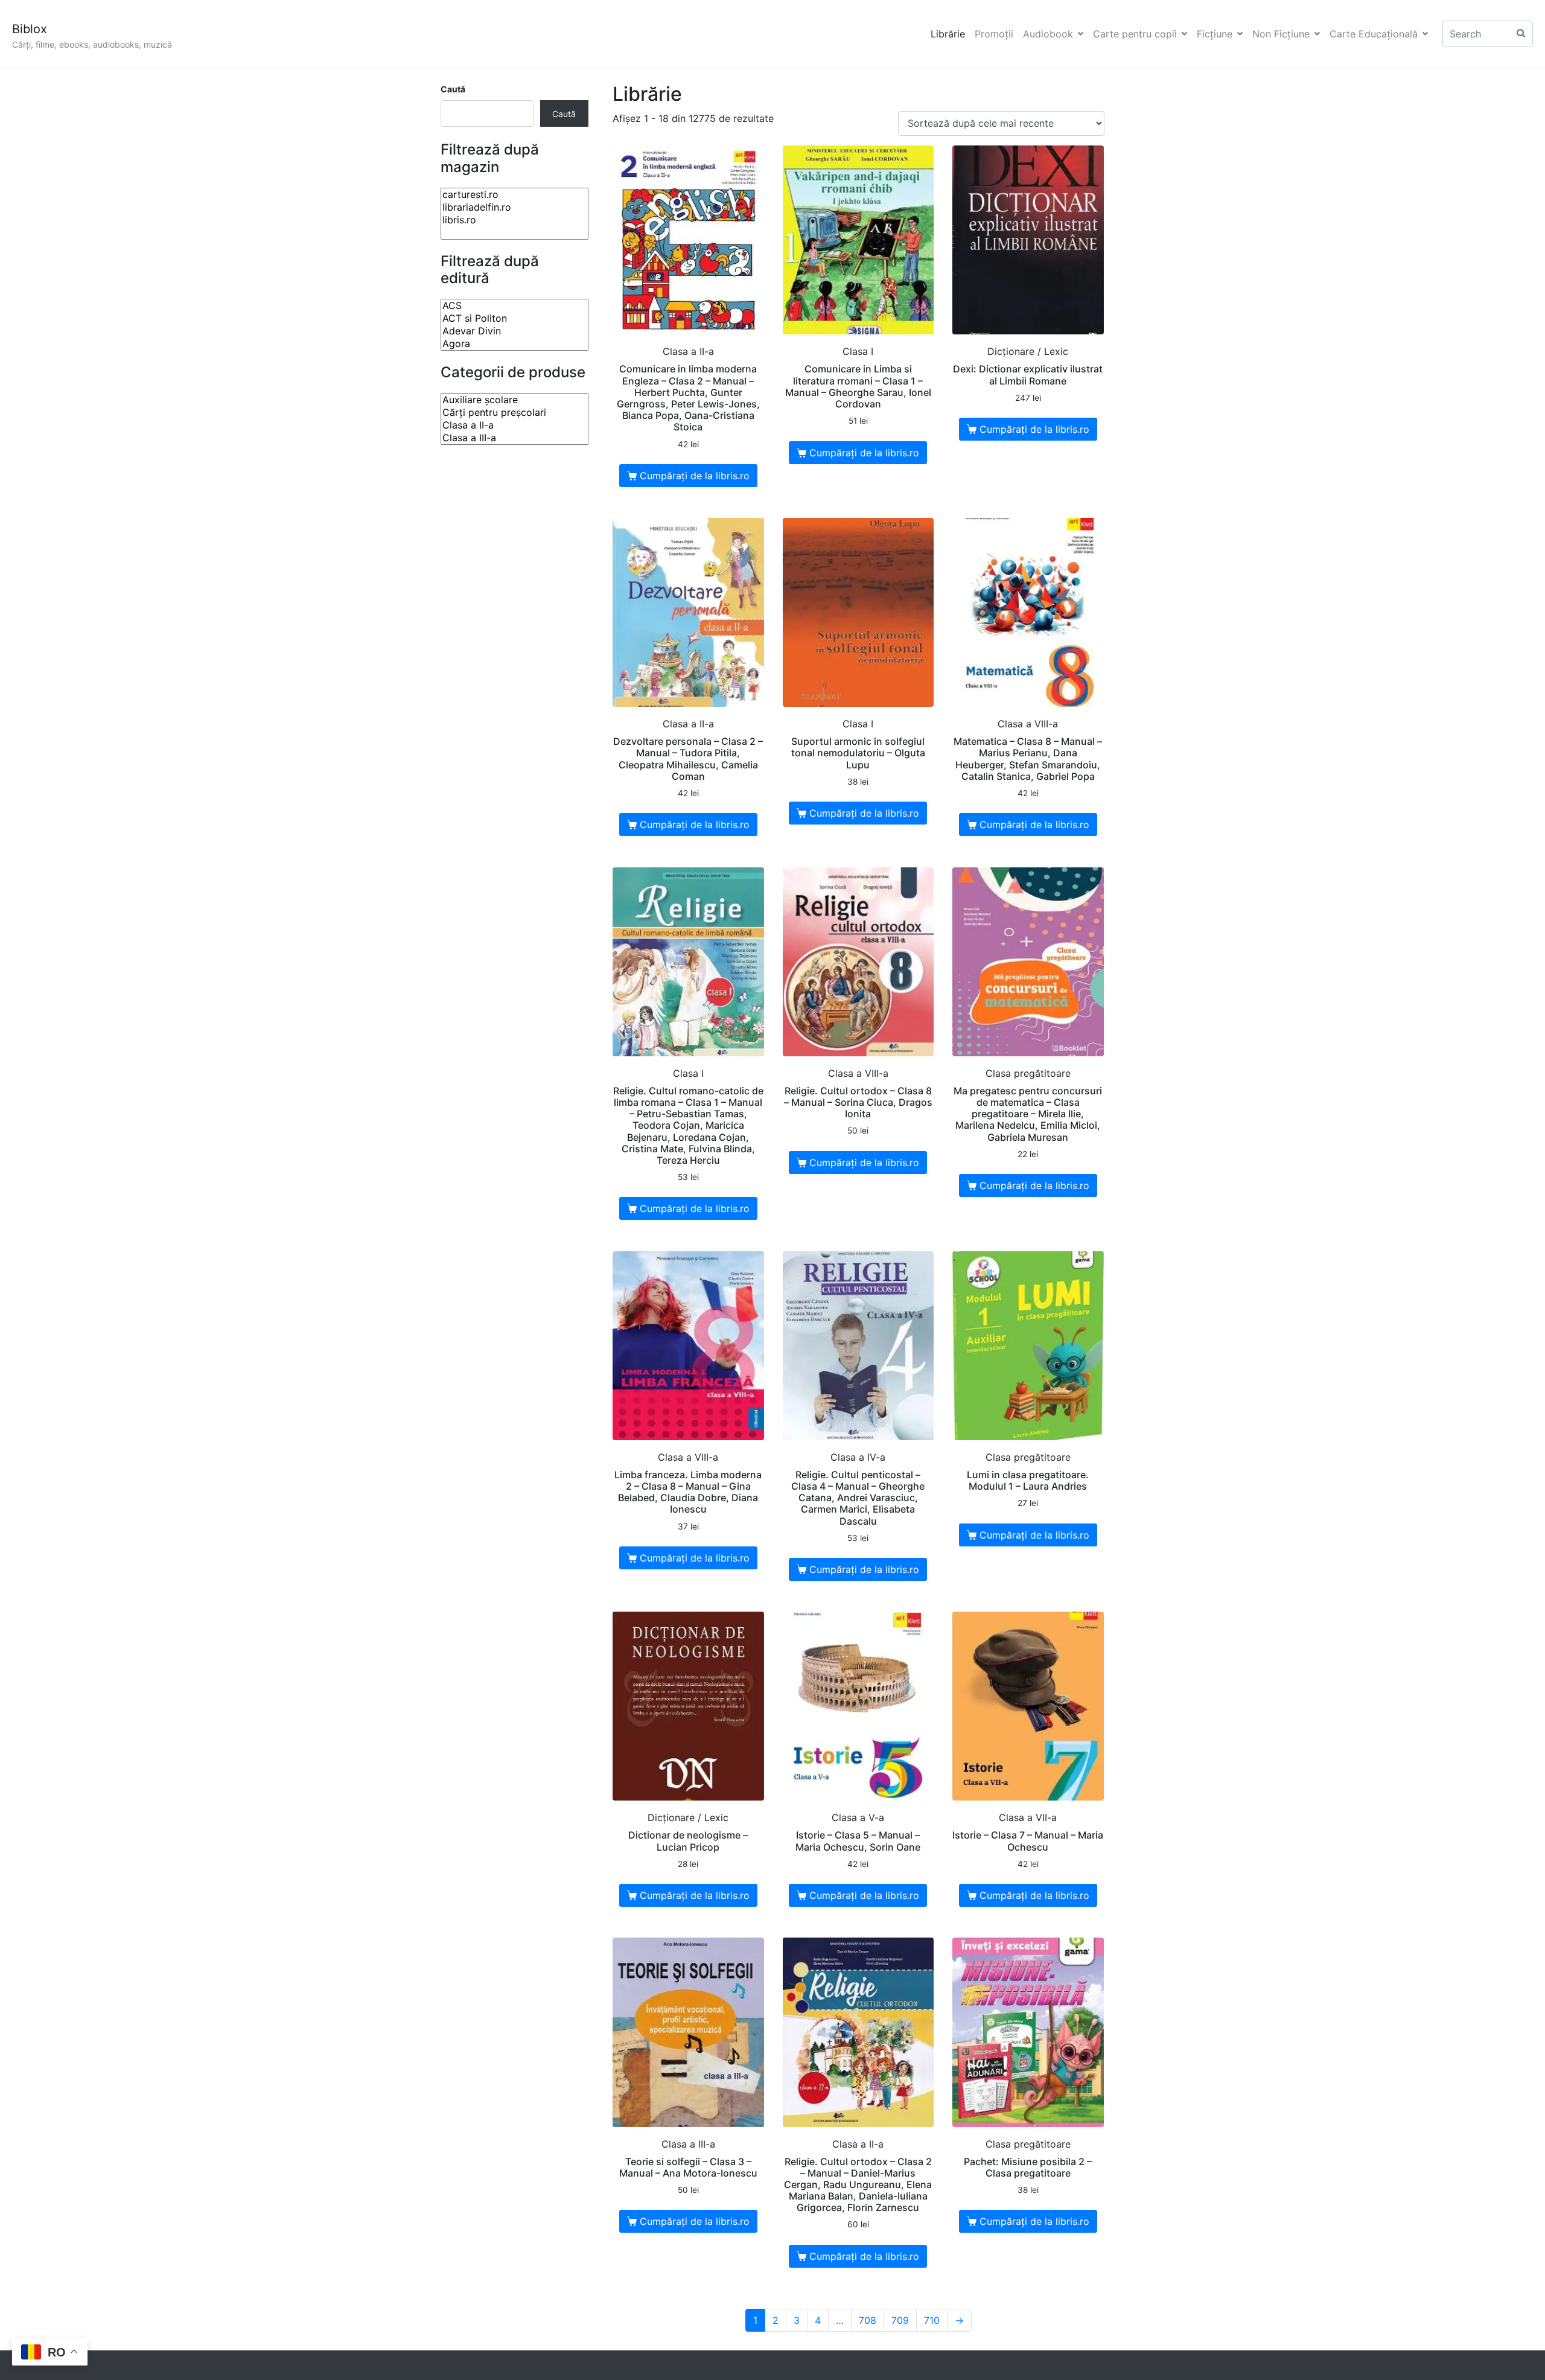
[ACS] (514, 306)
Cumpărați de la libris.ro (695, 476)
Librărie (948, 34)
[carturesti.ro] (514, 195)
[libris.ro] (514, 220)
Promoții (994, 34)
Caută (453, 89)
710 (932, 2320)
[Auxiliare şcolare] (514, 400)
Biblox (30, 29)
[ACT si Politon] (514, 318)
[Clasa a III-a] (514, 438)
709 (900, 2320)
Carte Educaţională (1374, 34)
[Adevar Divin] (514, 331)
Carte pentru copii (1135, 34)
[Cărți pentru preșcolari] (514, 413)
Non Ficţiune (1281, 34)
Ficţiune (1215, 34)
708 (868, 2320)
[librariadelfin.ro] (514, 207)
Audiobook (1048, 34)
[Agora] (514, 344)
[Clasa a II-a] (514, 425)
